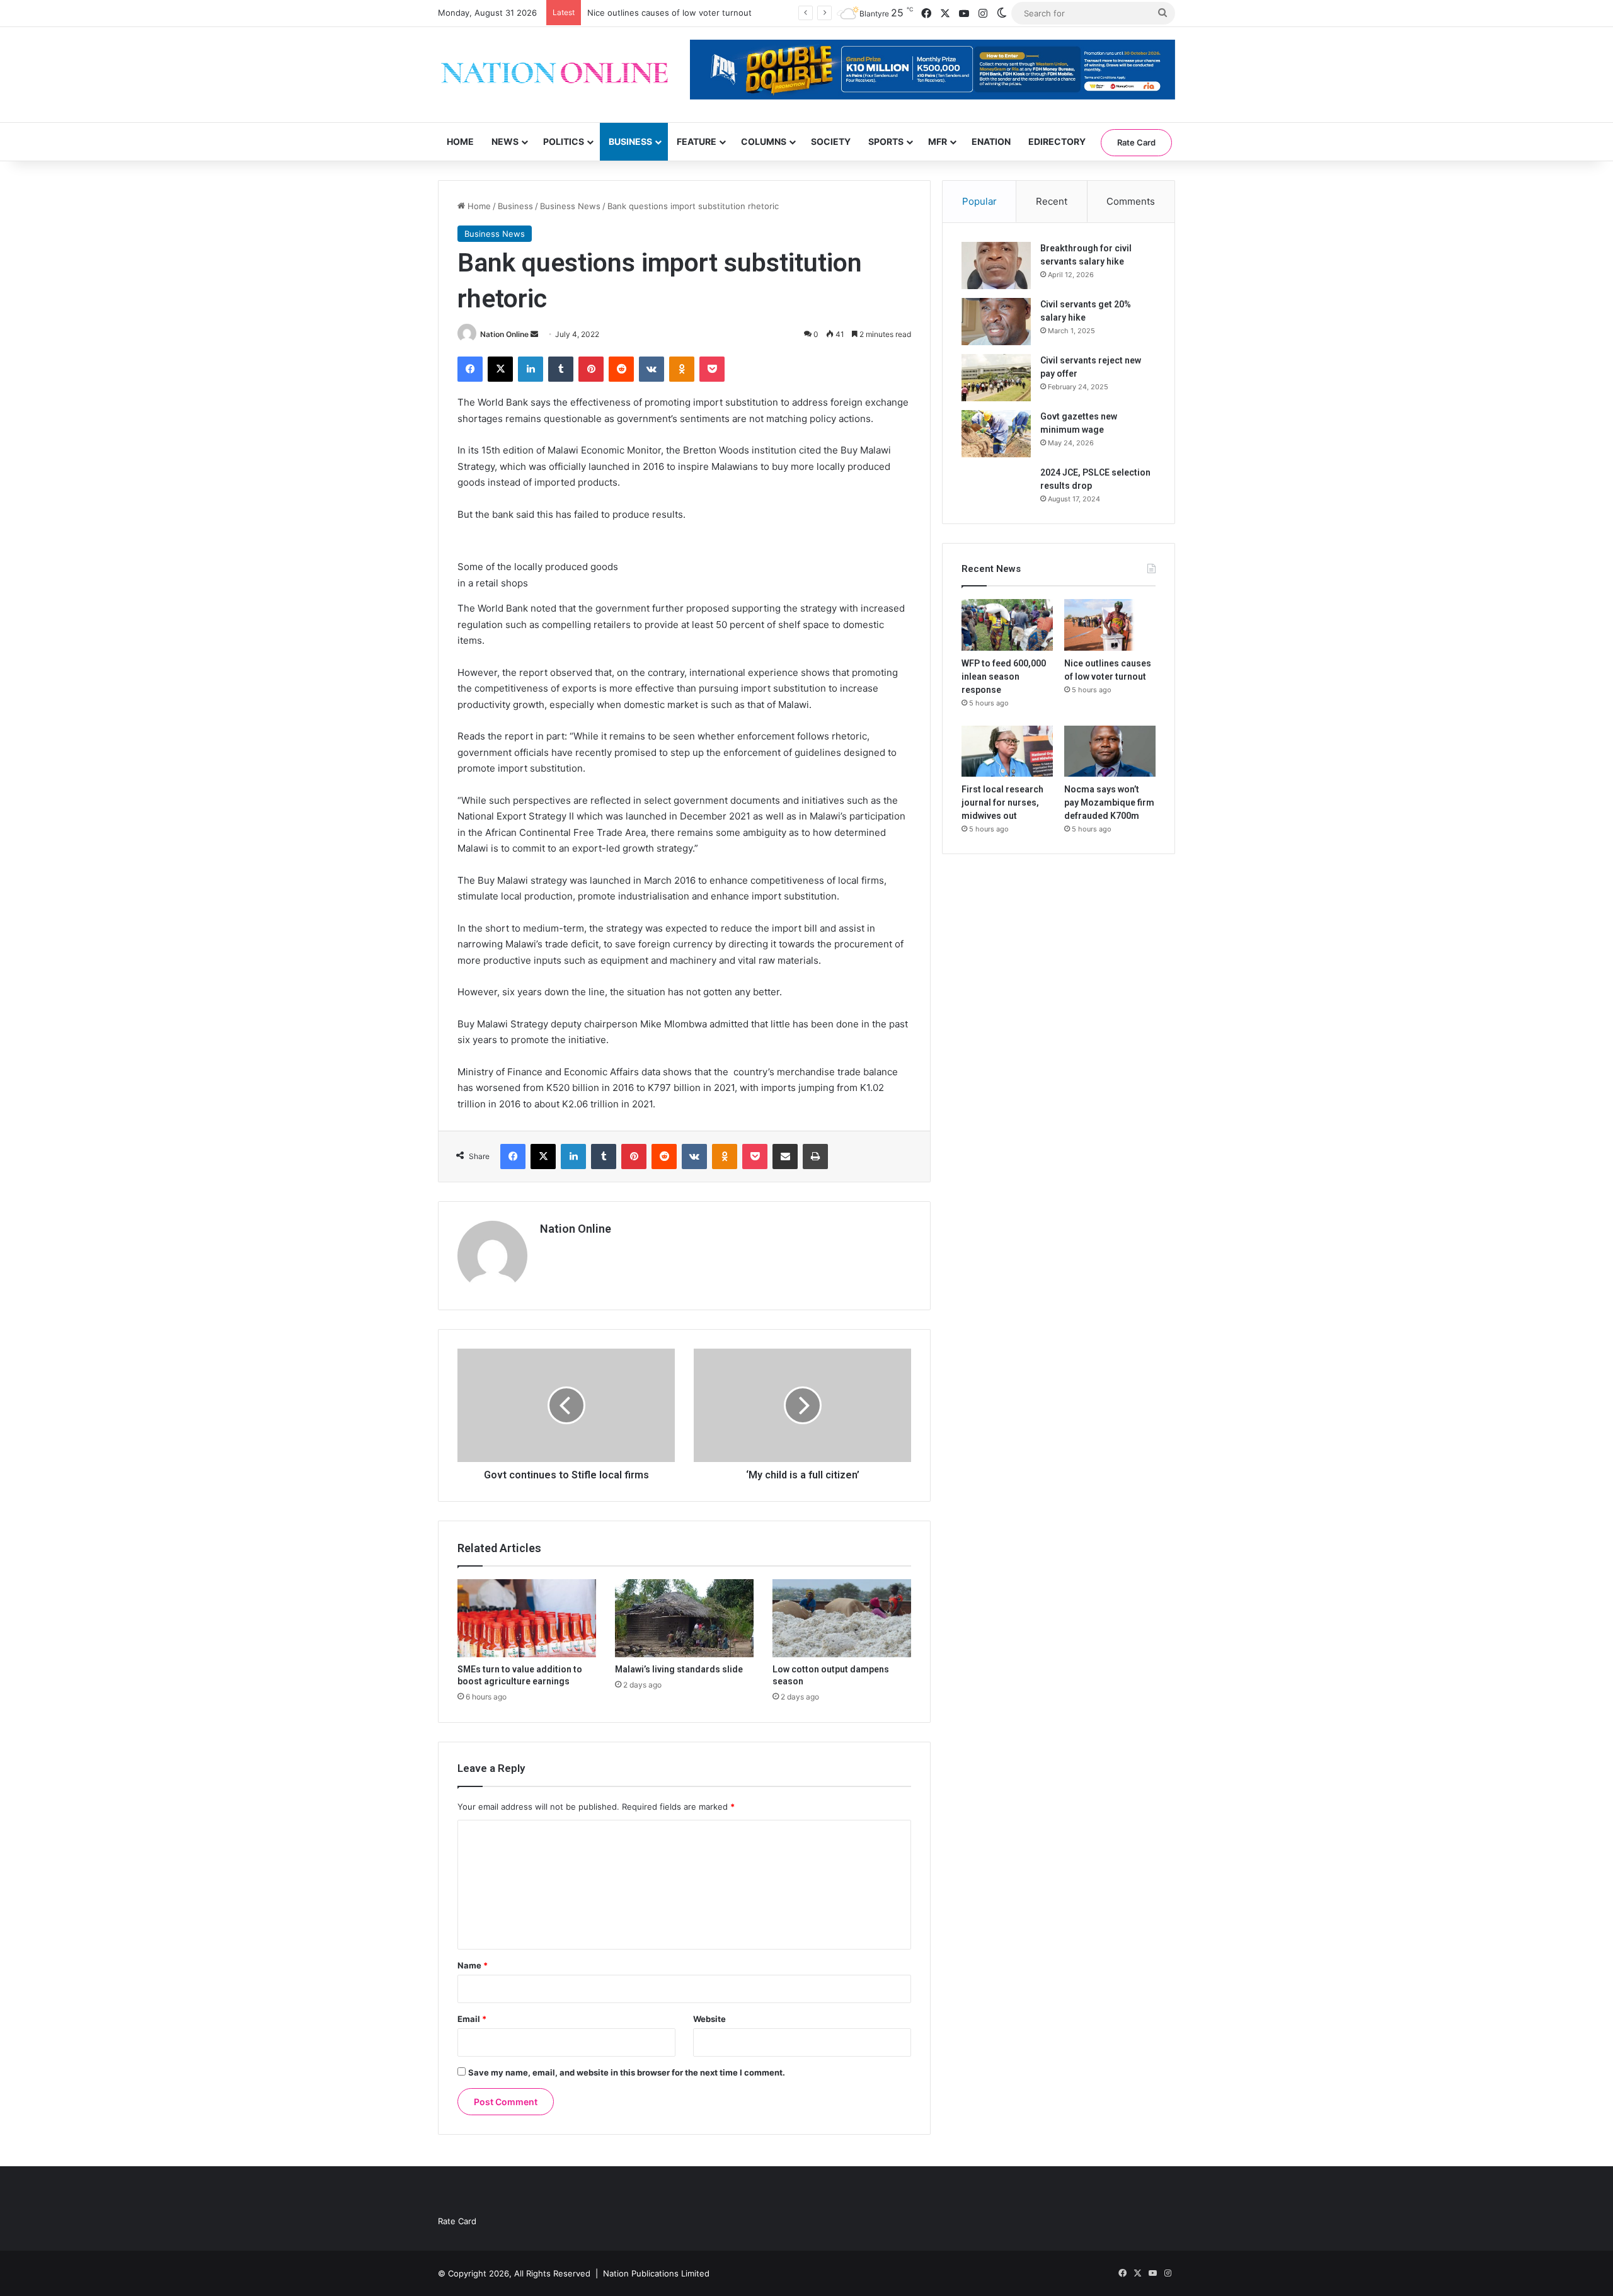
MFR (938, 141)
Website (709, 2019)
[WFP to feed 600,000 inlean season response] (1007, 625)
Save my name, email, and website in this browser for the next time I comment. (627, 2072)
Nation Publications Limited (656, 2273)
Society (831, 141)
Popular (979, 201)
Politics (564, 141)
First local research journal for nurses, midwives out (690, 13)
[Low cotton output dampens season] (842, 1618)
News (505, 141)
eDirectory (1057, 141)
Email (472, 2019)
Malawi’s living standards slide (679, 1669)
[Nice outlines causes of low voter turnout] (1110, 625)
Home (460, 141)
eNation (991, 141)
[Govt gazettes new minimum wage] (996, 434)
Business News (570, 206)
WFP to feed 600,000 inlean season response (1004, 677)
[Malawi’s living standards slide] (684, 1618)
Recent (1052, 201)
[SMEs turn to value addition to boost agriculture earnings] (527, 1618)
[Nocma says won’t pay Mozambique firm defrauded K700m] (1110, 751)
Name (473, 1965)
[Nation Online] (554, 75)
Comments (1131, 201)
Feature (697, 141)
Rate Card (1136, 142)
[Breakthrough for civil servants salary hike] (996, 266)
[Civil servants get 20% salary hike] (996, 322)
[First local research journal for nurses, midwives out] (1007, 751)
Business (630, 141)
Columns (764, 141)
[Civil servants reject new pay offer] (996, 378)
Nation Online (504, 334)
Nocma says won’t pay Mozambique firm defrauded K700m (1109, 802)
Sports (886, 141)
